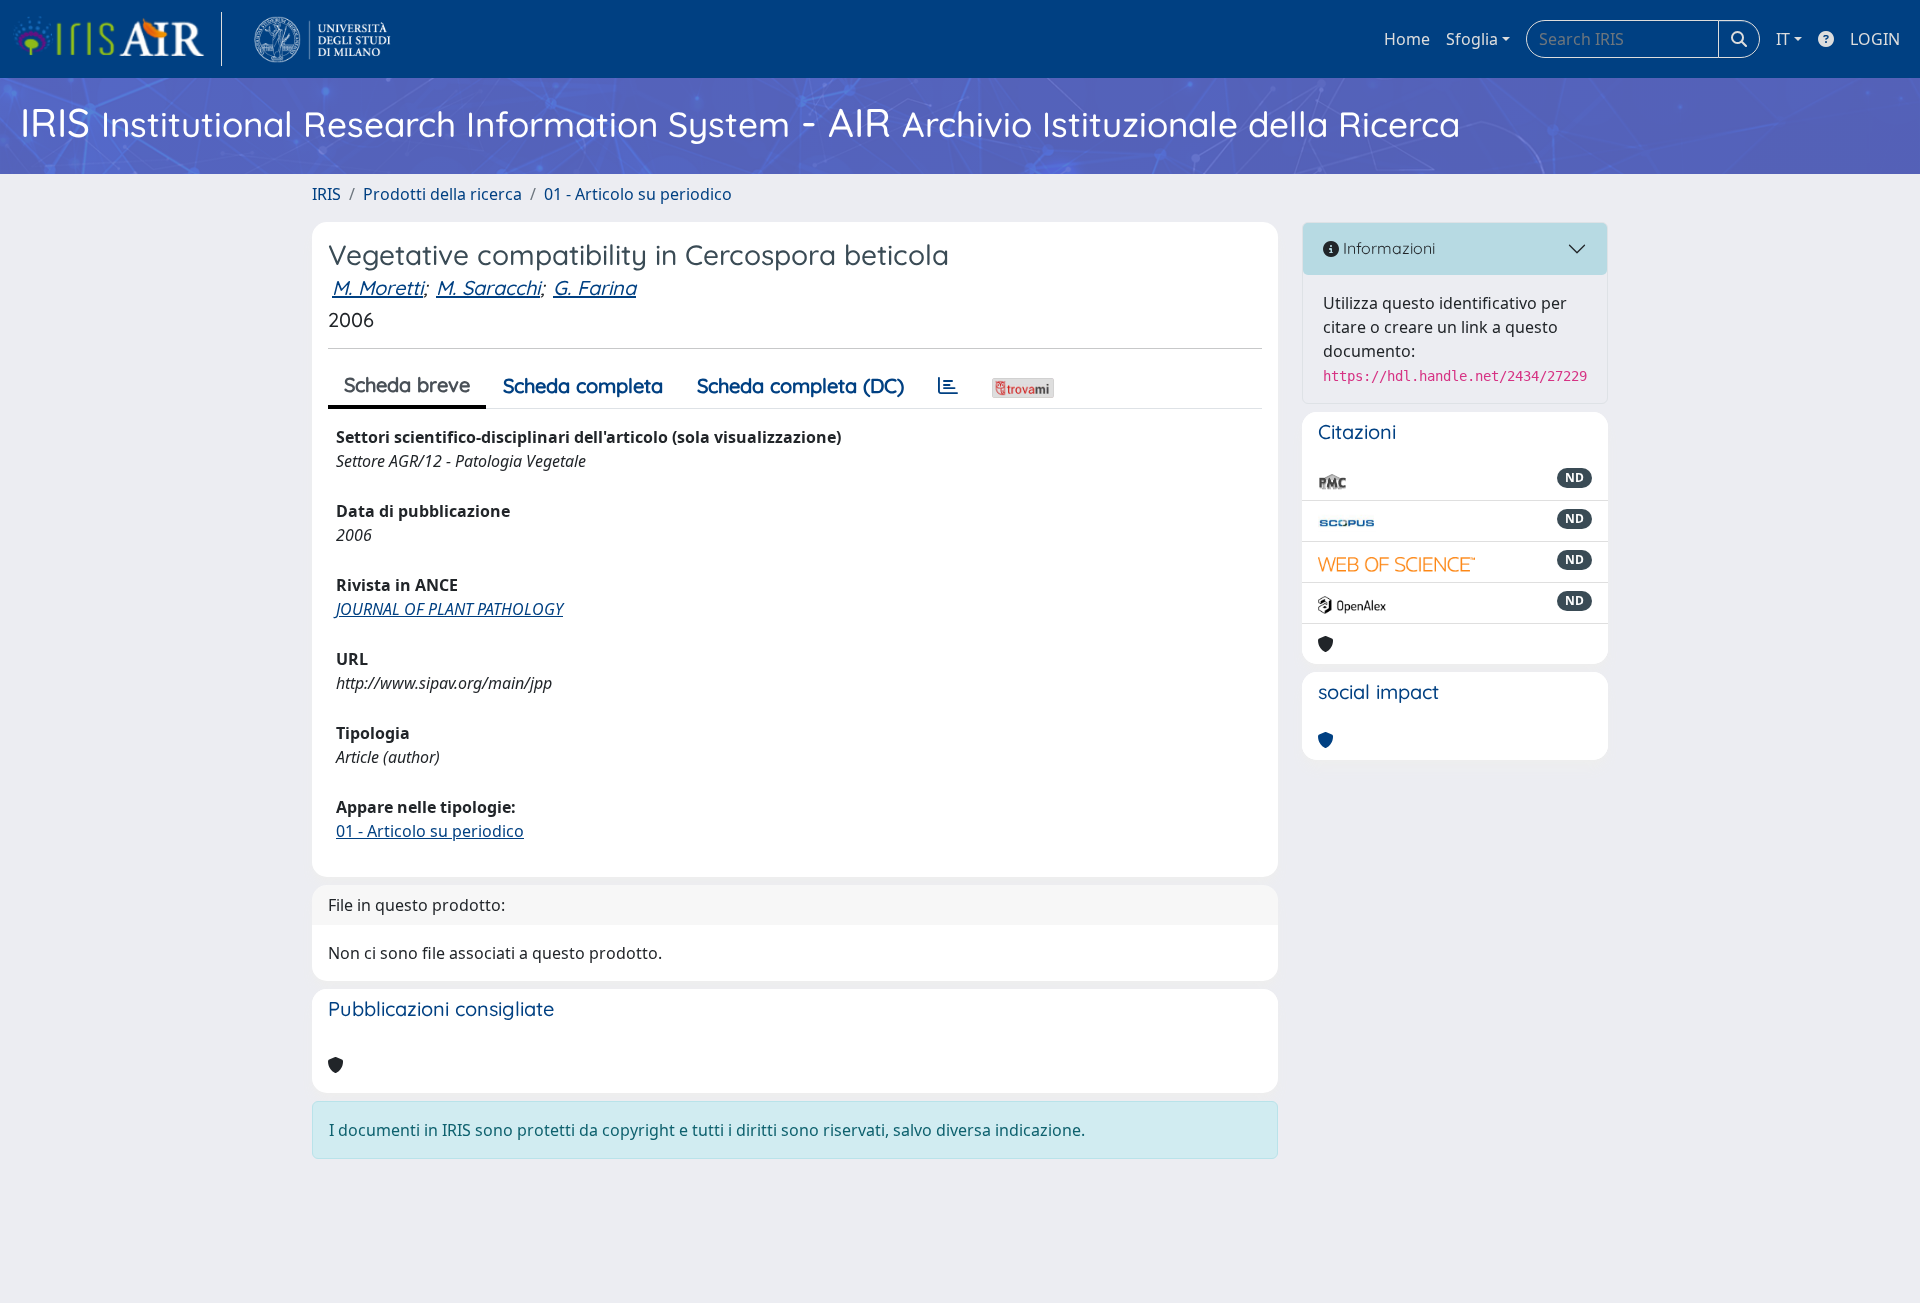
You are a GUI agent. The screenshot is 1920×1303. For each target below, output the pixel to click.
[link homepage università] (322, 39)
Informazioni (1387, 248)
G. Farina (594, 287)
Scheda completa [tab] (583, 385)
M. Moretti (377, 287)
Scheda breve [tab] (407, 384)
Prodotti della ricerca (442, 194)
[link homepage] (117, 39)
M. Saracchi (488, 287)
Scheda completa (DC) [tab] (800, 385)
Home (1407, 39)
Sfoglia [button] (1472, 39)
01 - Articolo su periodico (638, 194)
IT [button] (1783, 39)
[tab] (948, 386)
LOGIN (1875, 39)
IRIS (326, 194)
